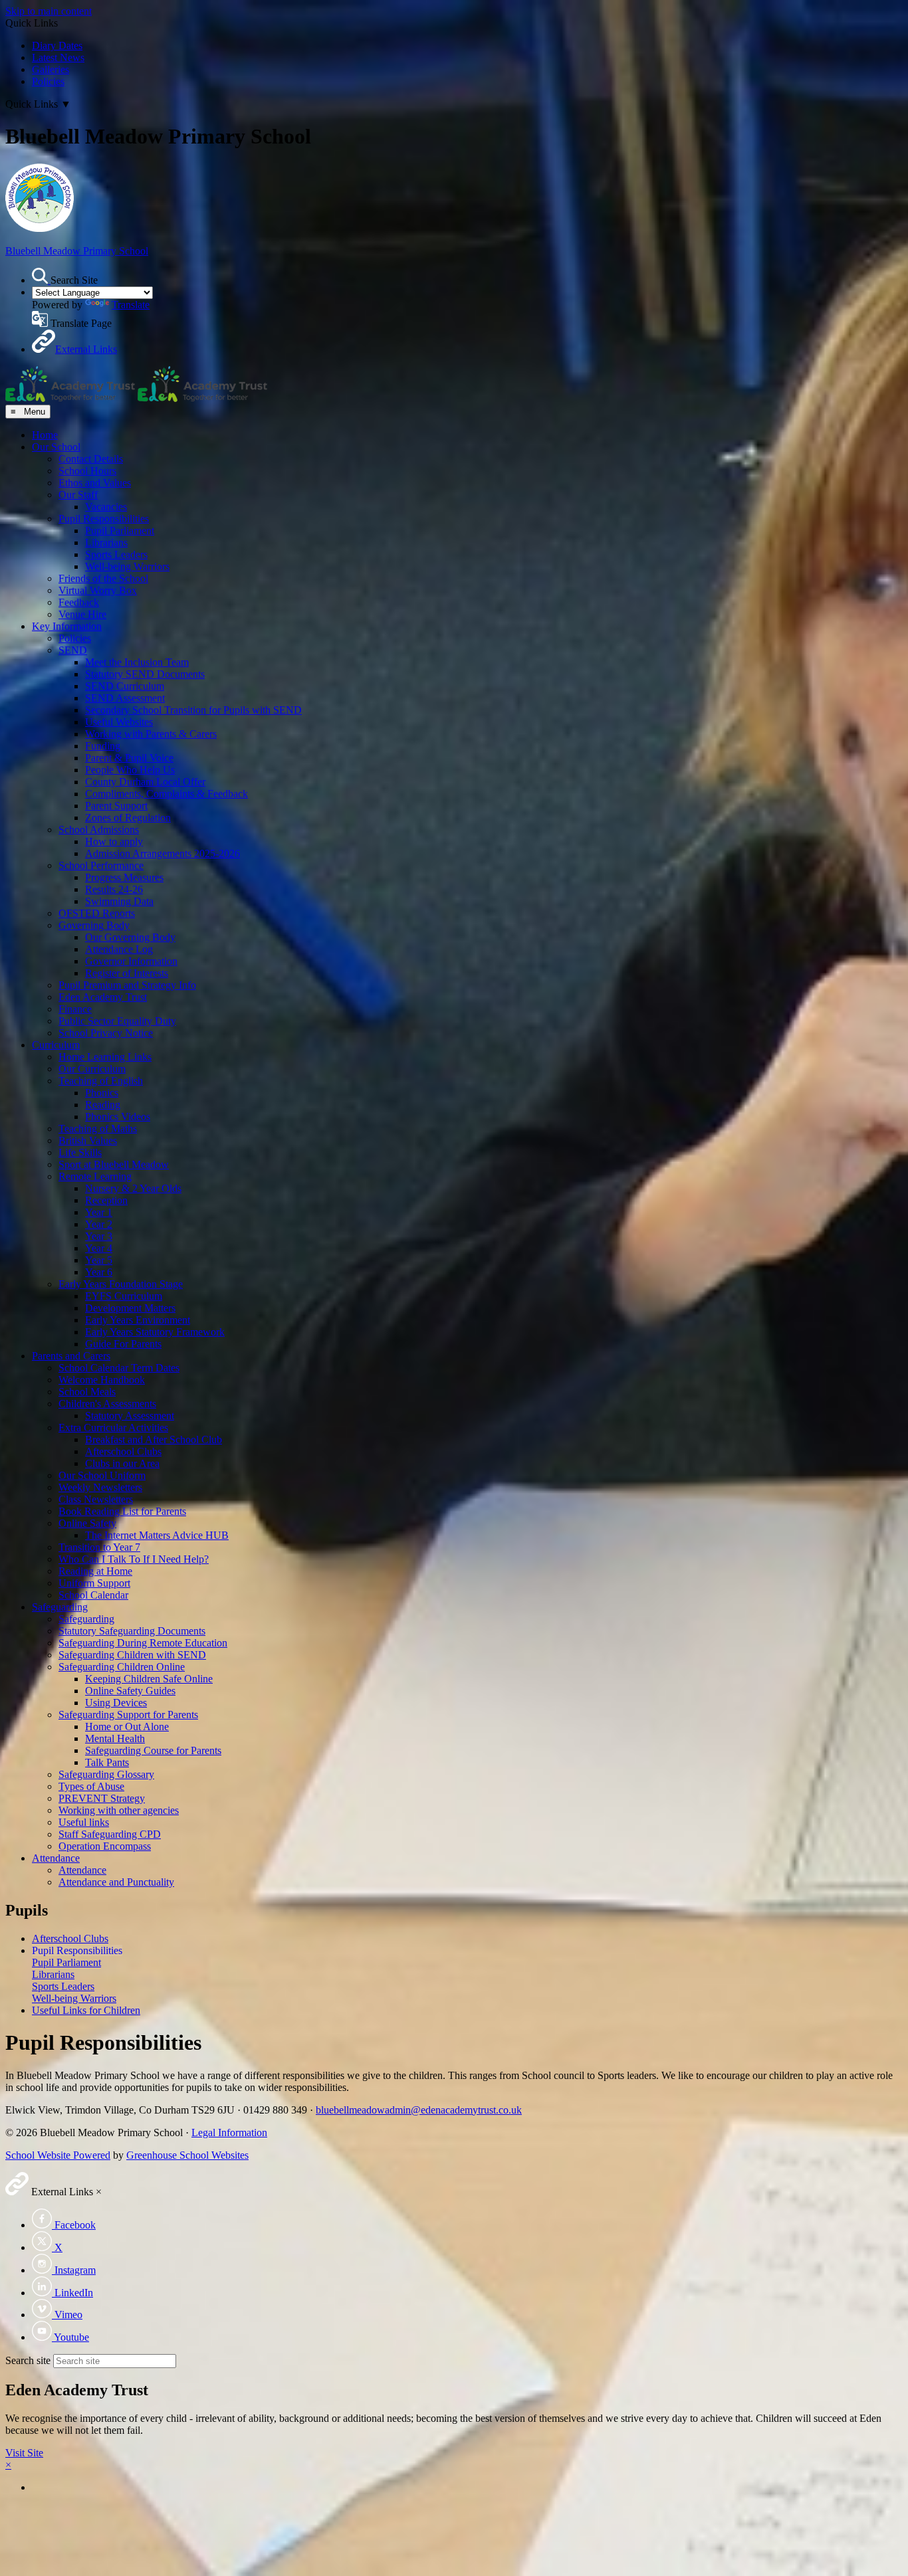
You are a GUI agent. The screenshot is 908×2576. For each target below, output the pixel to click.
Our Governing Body (130, 937)
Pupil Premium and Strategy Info (127, 985)
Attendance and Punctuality (116, 1882)
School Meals (87, 1392)
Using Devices (116, 1703)
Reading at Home (95, 1571)
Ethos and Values (95, 483)
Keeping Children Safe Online (149, 1679)
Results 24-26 (114, 889)
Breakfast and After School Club (154, 1439)
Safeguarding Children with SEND (132, 1655)
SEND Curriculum (125, 686)
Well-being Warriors (127, 566)
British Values (88, 1140)
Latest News (58, 57)
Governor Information (131, 961)
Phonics (102, 1093)
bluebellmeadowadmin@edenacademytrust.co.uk (419, 2110)
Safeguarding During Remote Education (143, 1643)
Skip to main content (49, 11)
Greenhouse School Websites (187, 2155)
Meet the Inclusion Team (137, 662)
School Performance (101, 865)
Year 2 (99, 1224)
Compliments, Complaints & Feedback (167, 794)
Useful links (84, 1822)
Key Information (67, 626)
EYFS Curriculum (124, 1296)
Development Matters (130, 1308)
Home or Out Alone (127, 1727)
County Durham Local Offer (145, 782)
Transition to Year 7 (99, 1547)
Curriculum (56, 1045)
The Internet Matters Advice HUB (157, 1535)
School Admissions (99, 830)
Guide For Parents (123, 1344)
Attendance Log (119, 949)
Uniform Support (94, 1583)
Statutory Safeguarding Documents (132, 1631)
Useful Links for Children (86, 2010)
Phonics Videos (118, 1117)
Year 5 (99, 1260)
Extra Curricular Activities (113, 1428)
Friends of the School (103, 578)
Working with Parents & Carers (151, 734)
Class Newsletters (96, 1499)
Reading (103, 1105)
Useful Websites (119, 722)
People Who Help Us (130, 770)
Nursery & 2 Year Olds (133, 1188)
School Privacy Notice (106, 1033)
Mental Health (115, 1738)
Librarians (106, 543)
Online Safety (87, 1523)
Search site (28, 2360)
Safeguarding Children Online (122, 1667)
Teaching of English (101, 1081)
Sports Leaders (116, 554)
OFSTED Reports (97, 913)
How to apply (114, 842)
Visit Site (24, 2453)
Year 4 (99, 1248)
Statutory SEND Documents (145, 674)
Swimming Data (119, 901)
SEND (73, 650)
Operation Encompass (105, 1846)
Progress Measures (124, 877)
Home (45, 435)
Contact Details (91, 459)
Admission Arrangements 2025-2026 (163, 853)
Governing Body (94, 925)
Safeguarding (60, 1607)
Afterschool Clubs (123, 1451)
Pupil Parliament (120, 531)
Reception (106, 1200)
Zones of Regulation (128, 818)
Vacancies (106, 507)
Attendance (56, 1858)
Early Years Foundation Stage (121, 1284)
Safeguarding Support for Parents (128, 1715)
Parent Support (116, 806)
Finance (75, 1009)
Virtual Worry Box (98, 590)
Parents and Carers (71, 1356)
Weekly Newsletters (100, 1487)
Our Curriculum (92, 1069)
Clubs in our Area (122, 1463)
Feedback (79, 602)
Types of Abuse (91, 1786)
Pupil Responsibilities (104, 519)
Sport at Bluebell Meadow (114, 1164)
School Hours (87, 471)
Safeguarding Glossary (106, 1774)
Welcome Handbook (102, 1380)
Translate (131, 305)
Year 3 (99, 1236)
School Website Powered (58, 2155)
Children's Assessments (107, 1404)
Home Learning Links (105, 1057)
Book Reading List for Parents (122, 1511)
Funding (103, 746)
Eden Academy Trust (103, 997)
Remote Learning (95, 1176)
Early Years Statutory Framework (155, 1332)
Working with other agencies (119, 1810)
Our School (56, 447)
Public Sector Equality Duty (117, 1021)
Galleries (51, 69)
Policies (48, 81)
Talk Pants (107, 1762)
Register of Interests (127, 973)
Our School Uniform (102, 1475)
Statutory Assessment (130, 1416)
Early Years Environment (138, 1320)
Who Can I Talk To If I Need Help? (134, 1559)
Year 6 (99, 1272)
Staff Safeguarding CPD (110, 1834)
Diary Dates (57, 46)
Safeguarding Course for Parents (153, 1750)
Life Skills (80, 1152)
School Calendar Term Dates (119, 1368)
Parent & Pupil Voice (129, 758)
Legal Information (229, 2132)
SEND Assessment (125, 698)
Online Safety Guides (130, 1691)
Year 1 (99, 1212)
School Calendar (93, 1595)
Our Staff (78, 495)
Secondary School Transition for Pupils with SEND (193, 710)
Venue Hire (82, 614)
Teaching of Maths (98, 1129)
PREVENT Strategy (102, 1798)
